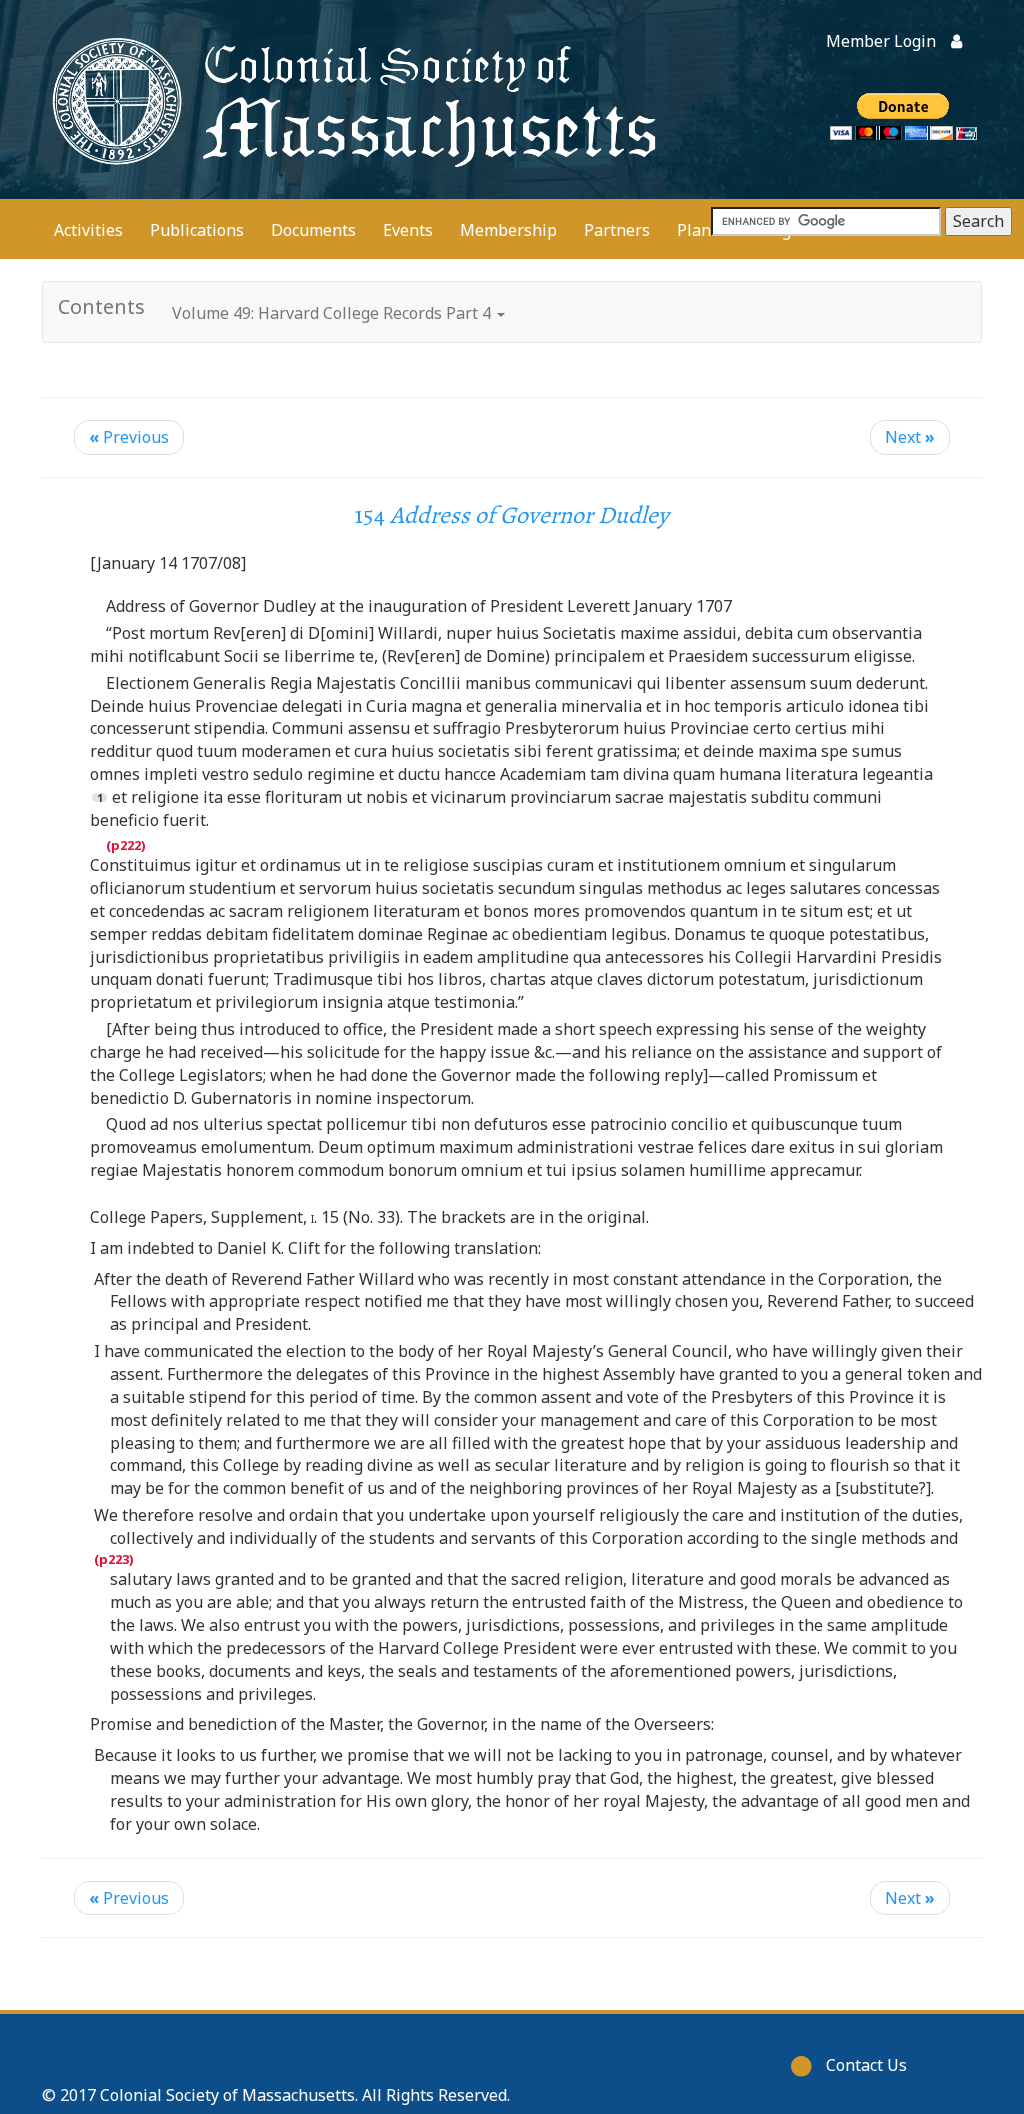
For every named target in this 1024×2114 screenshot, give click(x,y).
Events (408, 230)
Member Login (881, 41)
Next (910, 437)
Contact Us (866, 2065)
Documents (313, 230)
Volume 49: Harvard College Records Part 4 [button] (333, 313)
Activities (88, 230)
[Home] (350, 99)
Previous (129, 437)
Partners (617, 230)
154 (512, 515)
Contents (101, 306)
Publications (197, 230)
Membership (508, 230)
